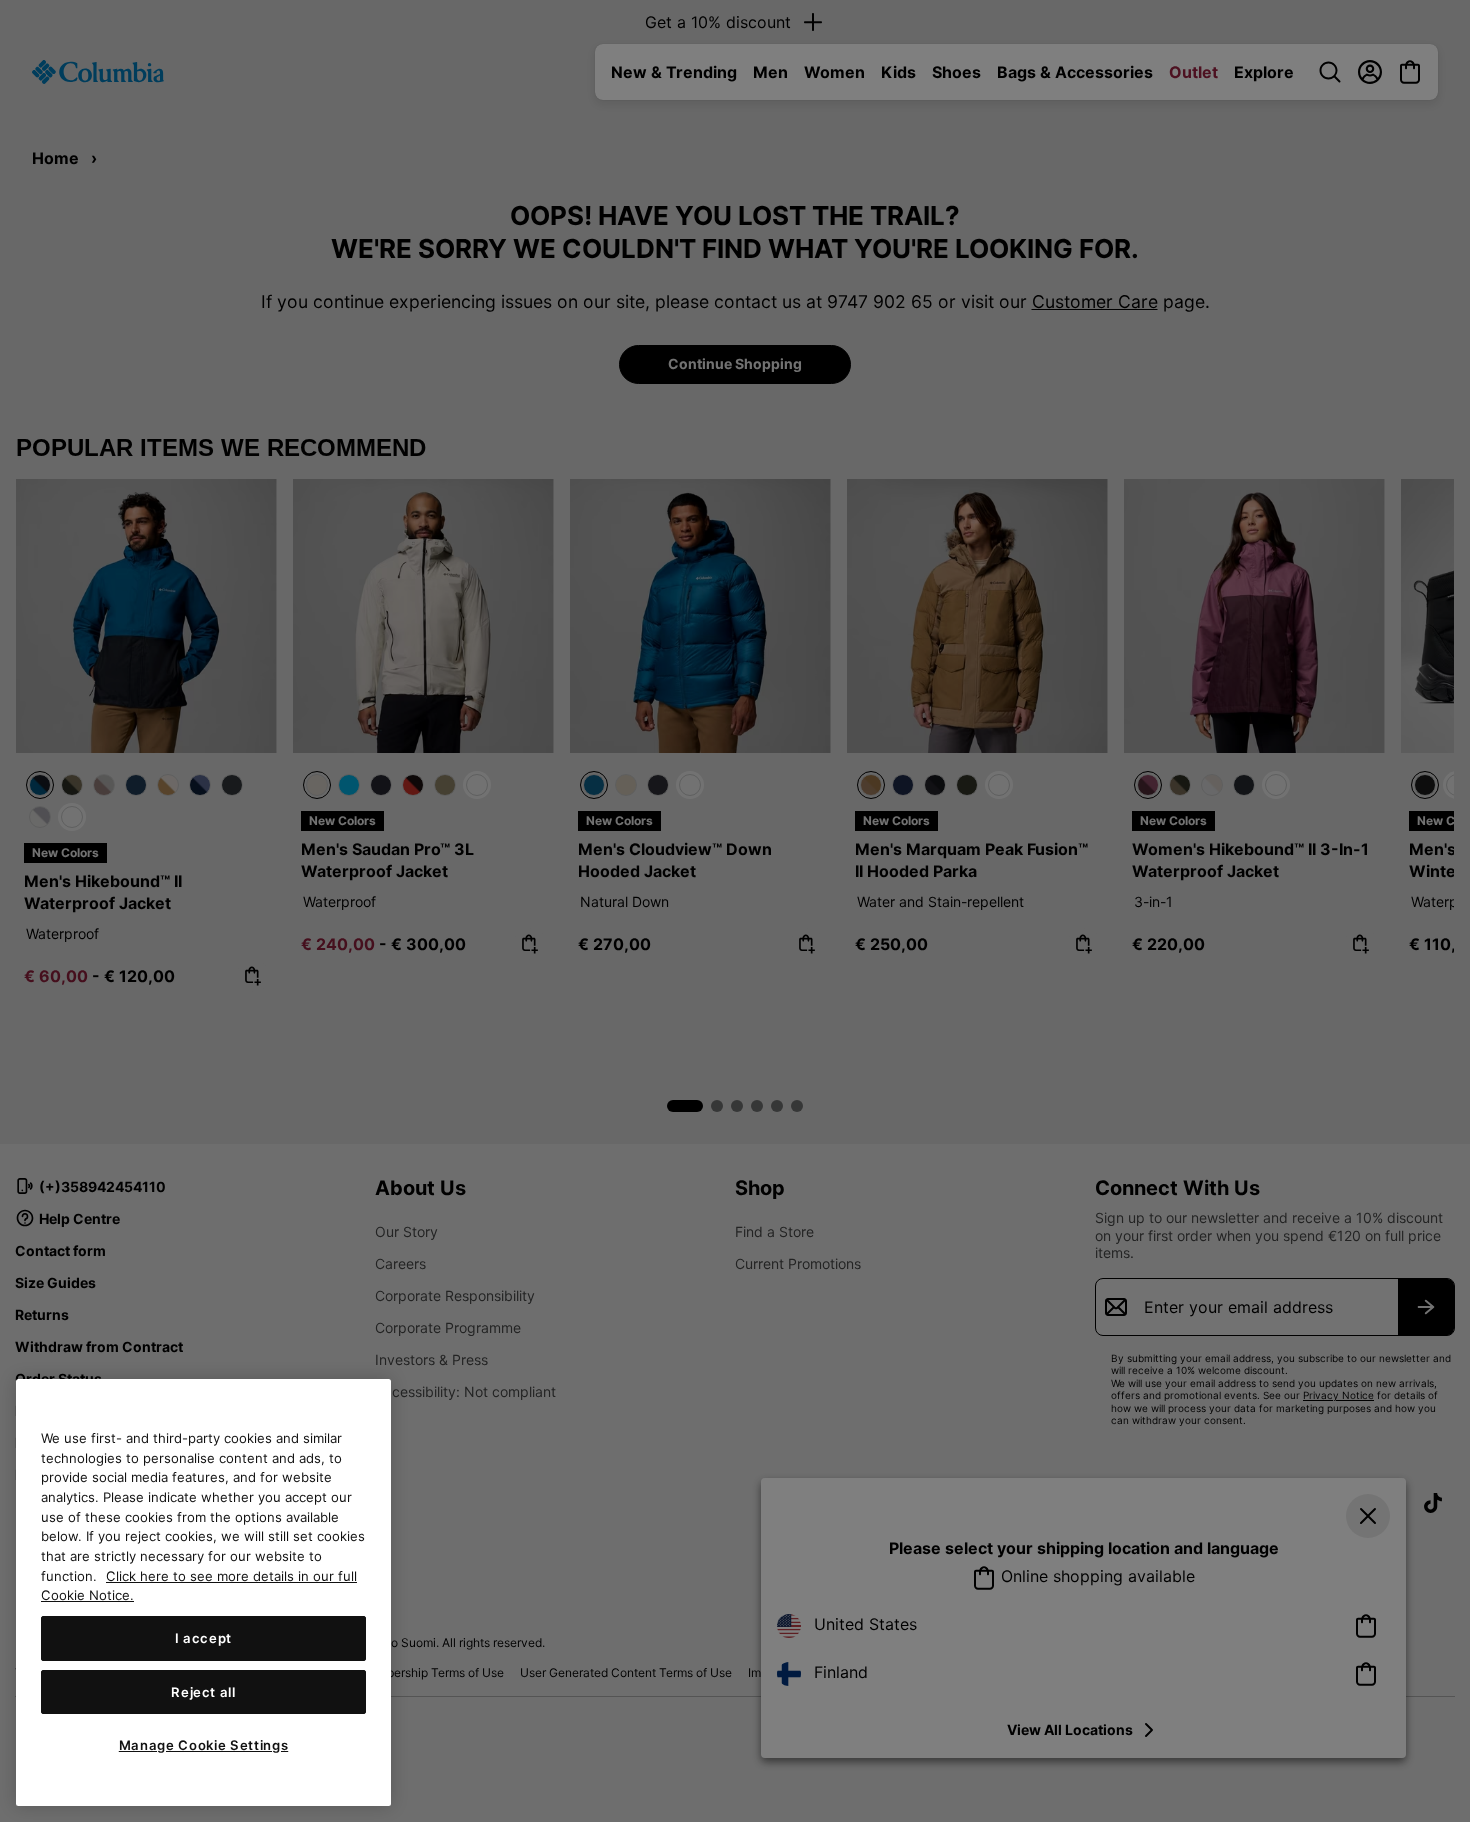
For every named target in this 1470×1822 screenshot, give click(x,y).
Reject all (203, 1692)
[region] (203, 1592)
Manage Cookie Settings (203, 1745)
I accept (203, 1638)
